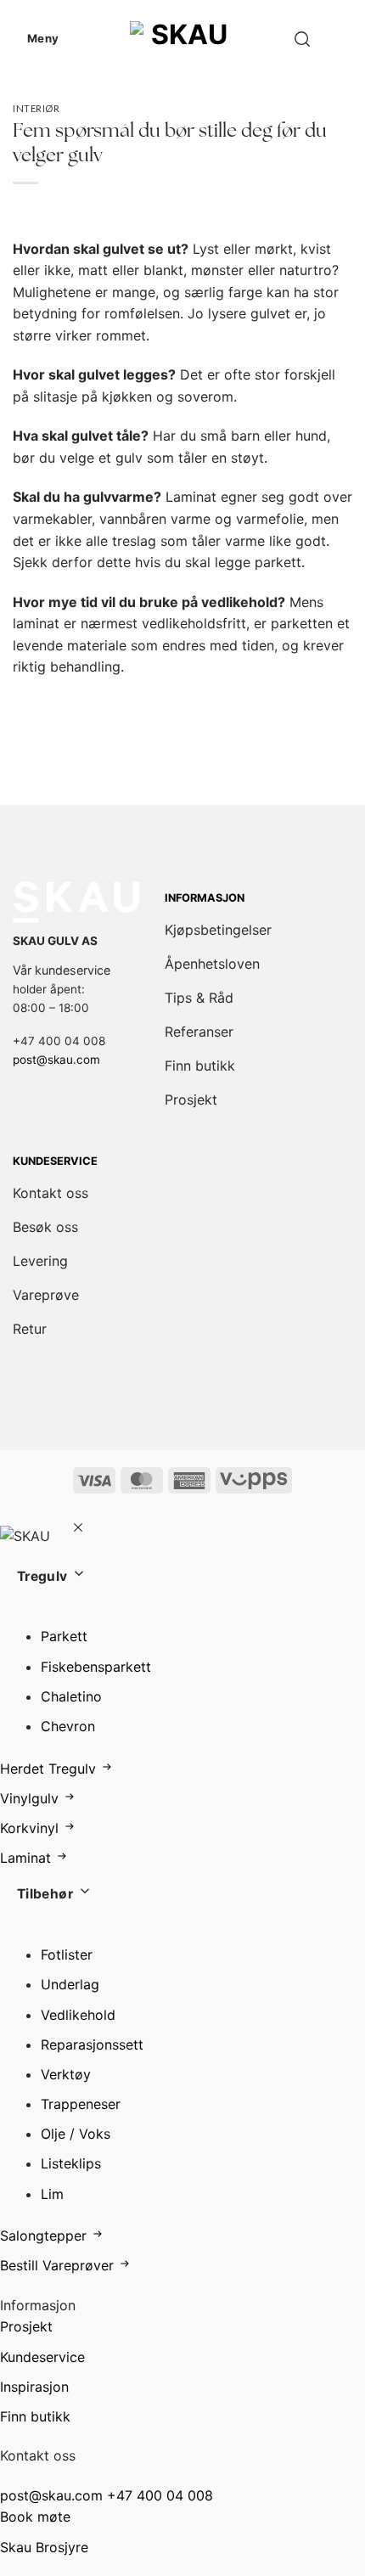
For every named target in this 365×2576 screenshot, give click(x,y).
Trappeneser (81, 2104)
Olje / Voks (76, 2134)
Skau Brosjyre (44, 2547)
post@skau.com (56, 1060)
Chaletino (71, 1696)
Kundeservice (42, 2357)
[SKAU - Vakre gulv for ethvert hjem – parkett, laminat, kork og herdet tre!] (182, 39)
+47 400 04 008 (160, 2495)
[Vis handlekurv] (344, 39)
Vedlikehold (78, 2015)
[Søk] (302, 39)
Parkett (64, 1636)
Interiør (36, 108)
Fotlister (67, 1954)
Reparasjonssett (92, 2044)
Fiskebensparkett (96, 1667)
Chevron (68, 1726)
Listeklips (71, 2163)
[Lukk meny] (78, 1530)
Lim (52, 2194)
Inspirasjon (34, 2387)
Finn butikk (35, 2416)
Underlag (70, 1984)
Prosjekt (26, 2326)
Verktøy (66, 2074)
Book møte (35, 2517)
